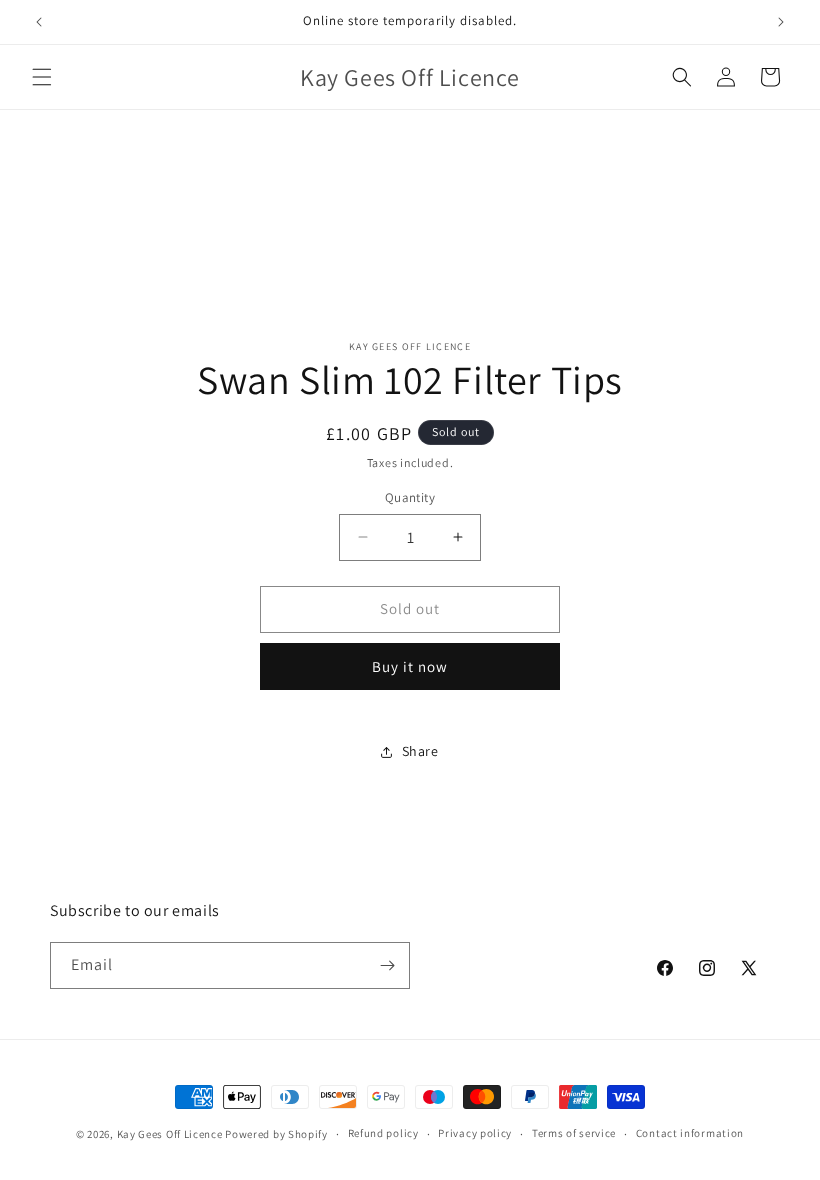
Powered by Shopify (276, 1134)
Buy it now (410, 666)
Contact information (690, 1133)
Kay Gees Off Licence (170, 1134)
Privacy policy (475, 1133)
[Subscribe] (387, 965)
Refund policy (383, 1133)
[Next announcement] (781, 22)
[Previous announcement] (39, 22)
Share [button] (420, 751)
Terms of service (574, 1133)
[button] (42, 77)
